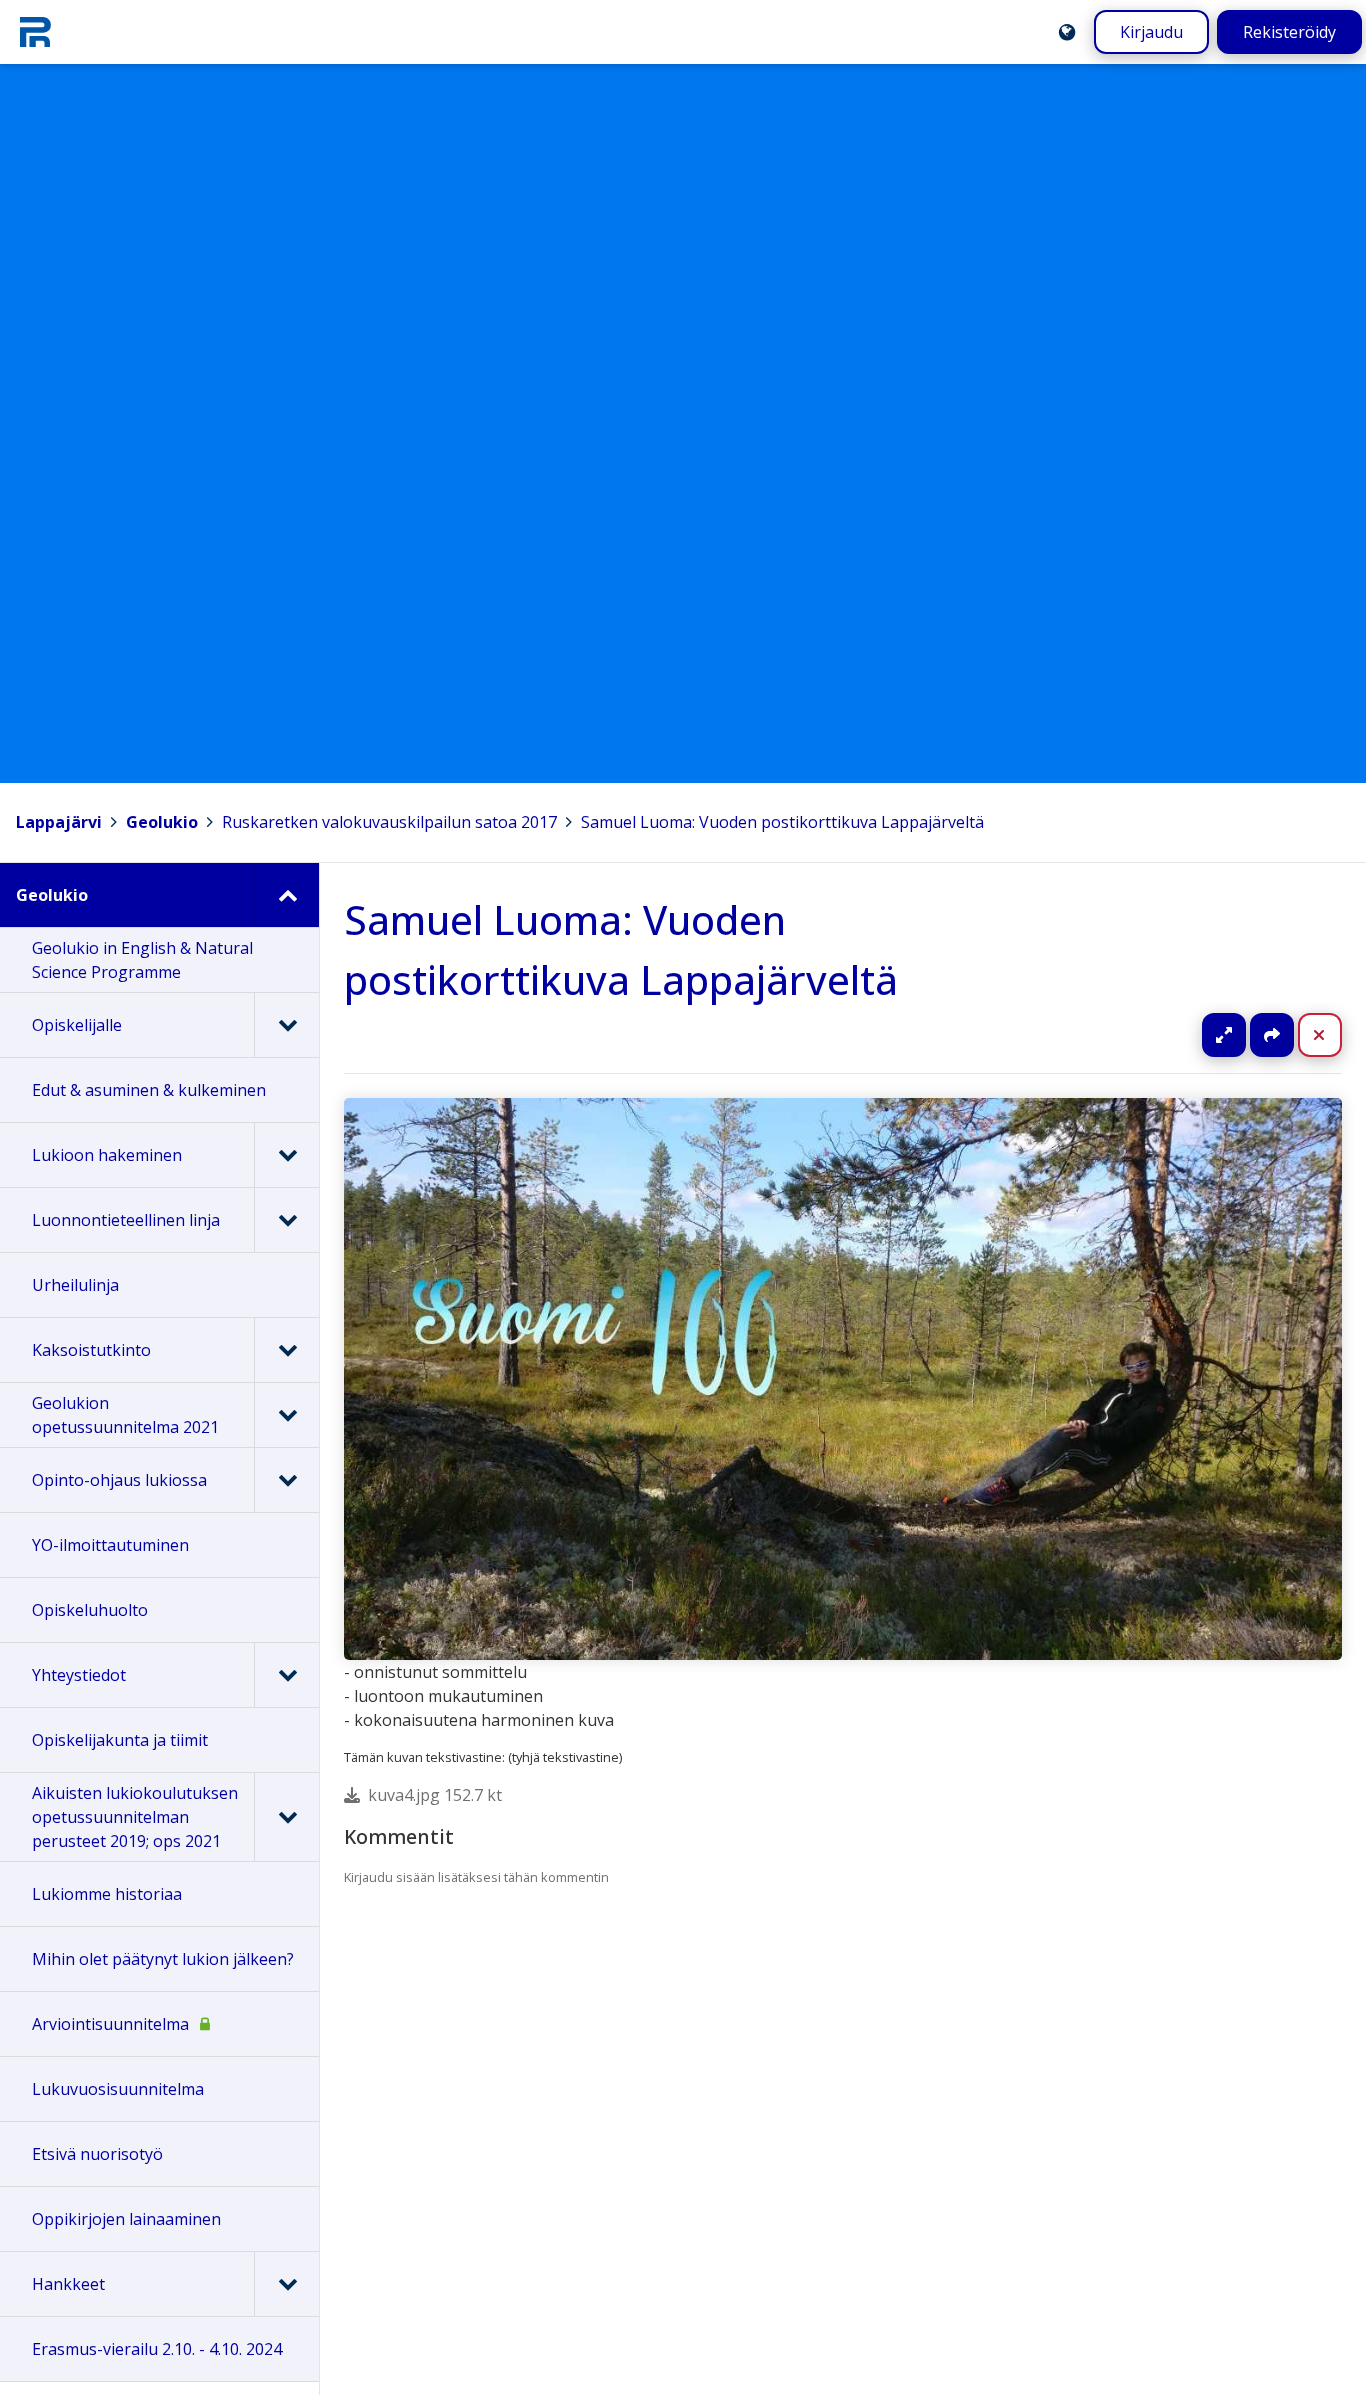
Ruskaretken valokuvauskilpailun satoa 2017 (389, 822)
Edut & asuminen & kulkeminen (149, 1090)
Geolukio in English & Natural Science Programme (142, 960)
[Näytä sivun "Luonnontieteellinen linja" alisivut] (286, 1220)
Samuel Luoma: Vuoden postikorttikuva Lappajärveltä (782, 822)
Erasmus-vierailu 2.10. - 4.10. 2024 (157, 2349)
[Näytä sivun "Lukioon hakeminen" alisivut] (286, 1155)
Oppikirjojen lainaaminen (126, 2219)
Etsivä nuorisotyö (97, 2154)
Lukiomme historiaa (107, 1894)
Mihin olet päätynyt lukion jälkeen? (163, 1959)
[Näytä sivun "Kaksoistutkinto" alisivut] (286, 1350)
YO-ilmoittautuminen (110, 1545)
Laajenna (1243, 1035)
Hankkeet (68, 2284)
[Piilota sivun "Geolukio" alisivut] (286, 895)
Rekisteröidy (1289, 32)
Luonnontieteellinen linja (126, 1220)
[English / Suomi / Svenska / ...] (1067, 32)
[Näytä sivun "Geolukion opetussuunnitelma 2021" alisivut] (286, 1415)
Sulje (1335, 1035)
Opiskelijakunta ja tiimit (120, 1740)
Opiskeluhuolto (90, 1610)
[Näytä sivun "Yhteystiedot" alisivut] (286, 1675)
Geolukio (162, 822)
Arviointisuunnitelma (110, 2024)
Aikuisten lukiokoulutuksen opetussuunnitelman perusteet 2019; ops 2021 (135, 1817)
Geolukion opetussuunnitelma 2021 (125, 1415)
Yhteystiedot (79, 1675)
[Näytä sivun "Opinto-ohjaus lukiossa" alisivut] (286, 1480)
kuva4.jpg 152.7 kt (435, 1795)
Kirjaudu (1151, 32)
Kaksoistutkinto (91, 1350)
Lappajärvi (59, 822)
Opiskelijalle (77, 1025)
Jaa (1272, 1035)
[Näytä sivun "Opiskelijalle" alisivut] (286, 1025)
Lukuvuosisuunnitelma (118, 2089)
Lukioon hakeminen (107, 1155)
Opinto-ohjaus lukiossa (119, 1480)
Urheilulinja (75, 1285)
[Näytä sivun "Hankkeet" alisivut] (286, 2284)
